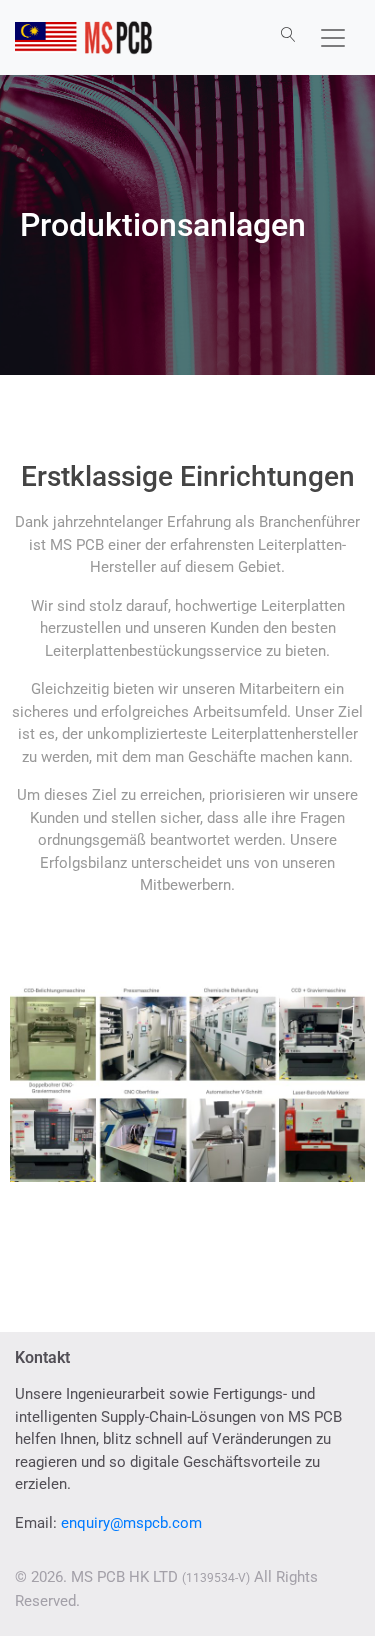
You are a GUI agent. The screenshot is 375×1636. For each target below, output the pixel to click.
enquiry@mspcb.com (131, 1523)
